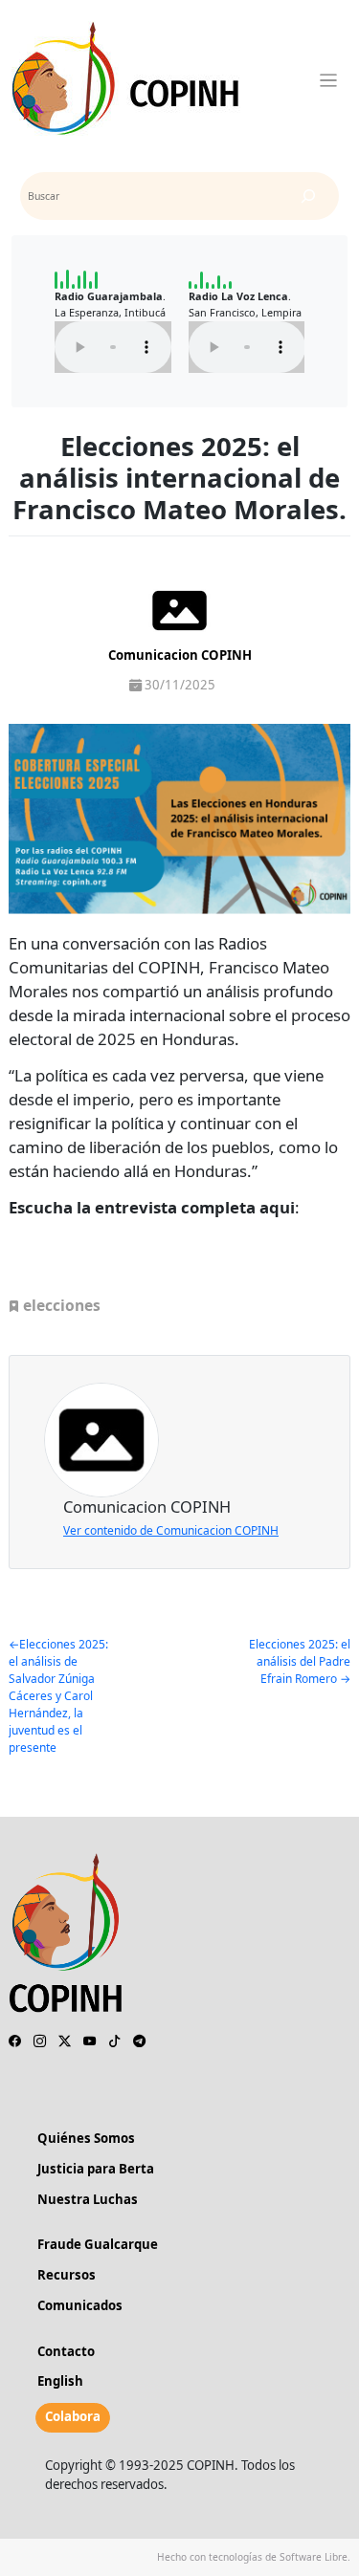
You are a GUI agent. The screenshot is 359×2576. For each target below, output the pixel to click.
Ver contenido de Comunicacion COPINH (171, 1530)
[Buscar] (308, 196)
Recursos (67, 2275)
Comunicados (80, 2305)
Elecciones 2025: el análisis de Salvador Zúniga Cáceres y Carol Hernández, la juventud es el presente (58, 1696)
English (60, 2381)
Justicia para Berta (96, 2169)
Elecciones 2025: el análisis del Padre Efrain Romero (300, 1661)
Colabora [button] (73, 2416)
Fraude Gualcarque (98, 2244)
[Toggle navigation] (329, 81)
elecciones (62, 1305)
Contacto (66, 2351)
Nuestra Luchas (88, 2199)
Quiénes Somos (86, 2138)
